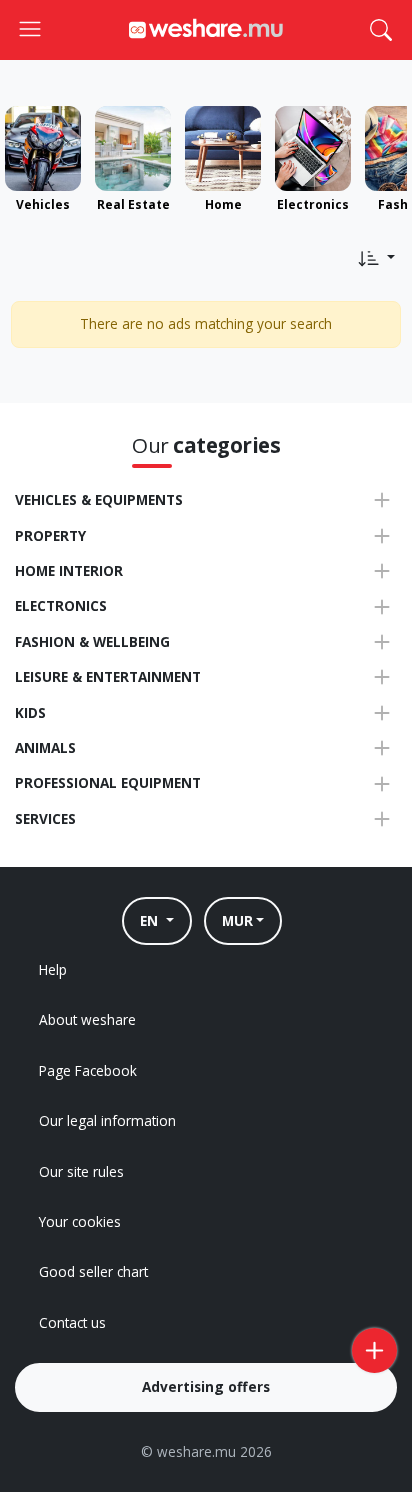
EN (151, 920)
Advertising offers (206, 1386)
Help (53, 969)
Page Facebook (88, 1070)
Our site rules (81, 1171)
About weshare (87, 1019)
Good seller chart (93, 1271)
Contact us (72, 1322)
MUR (237, 920)
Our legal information (107, 1120)
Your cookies (80, 1221)
